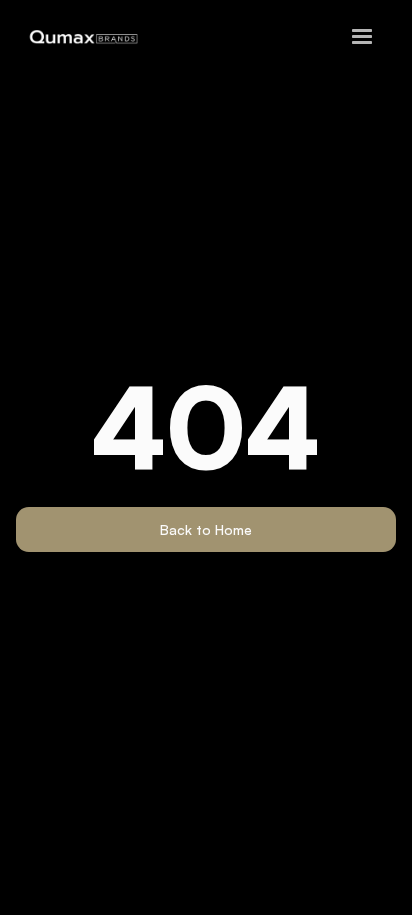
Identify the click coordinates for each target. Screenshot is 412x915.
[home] (78, 37)
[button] (362, 37)
